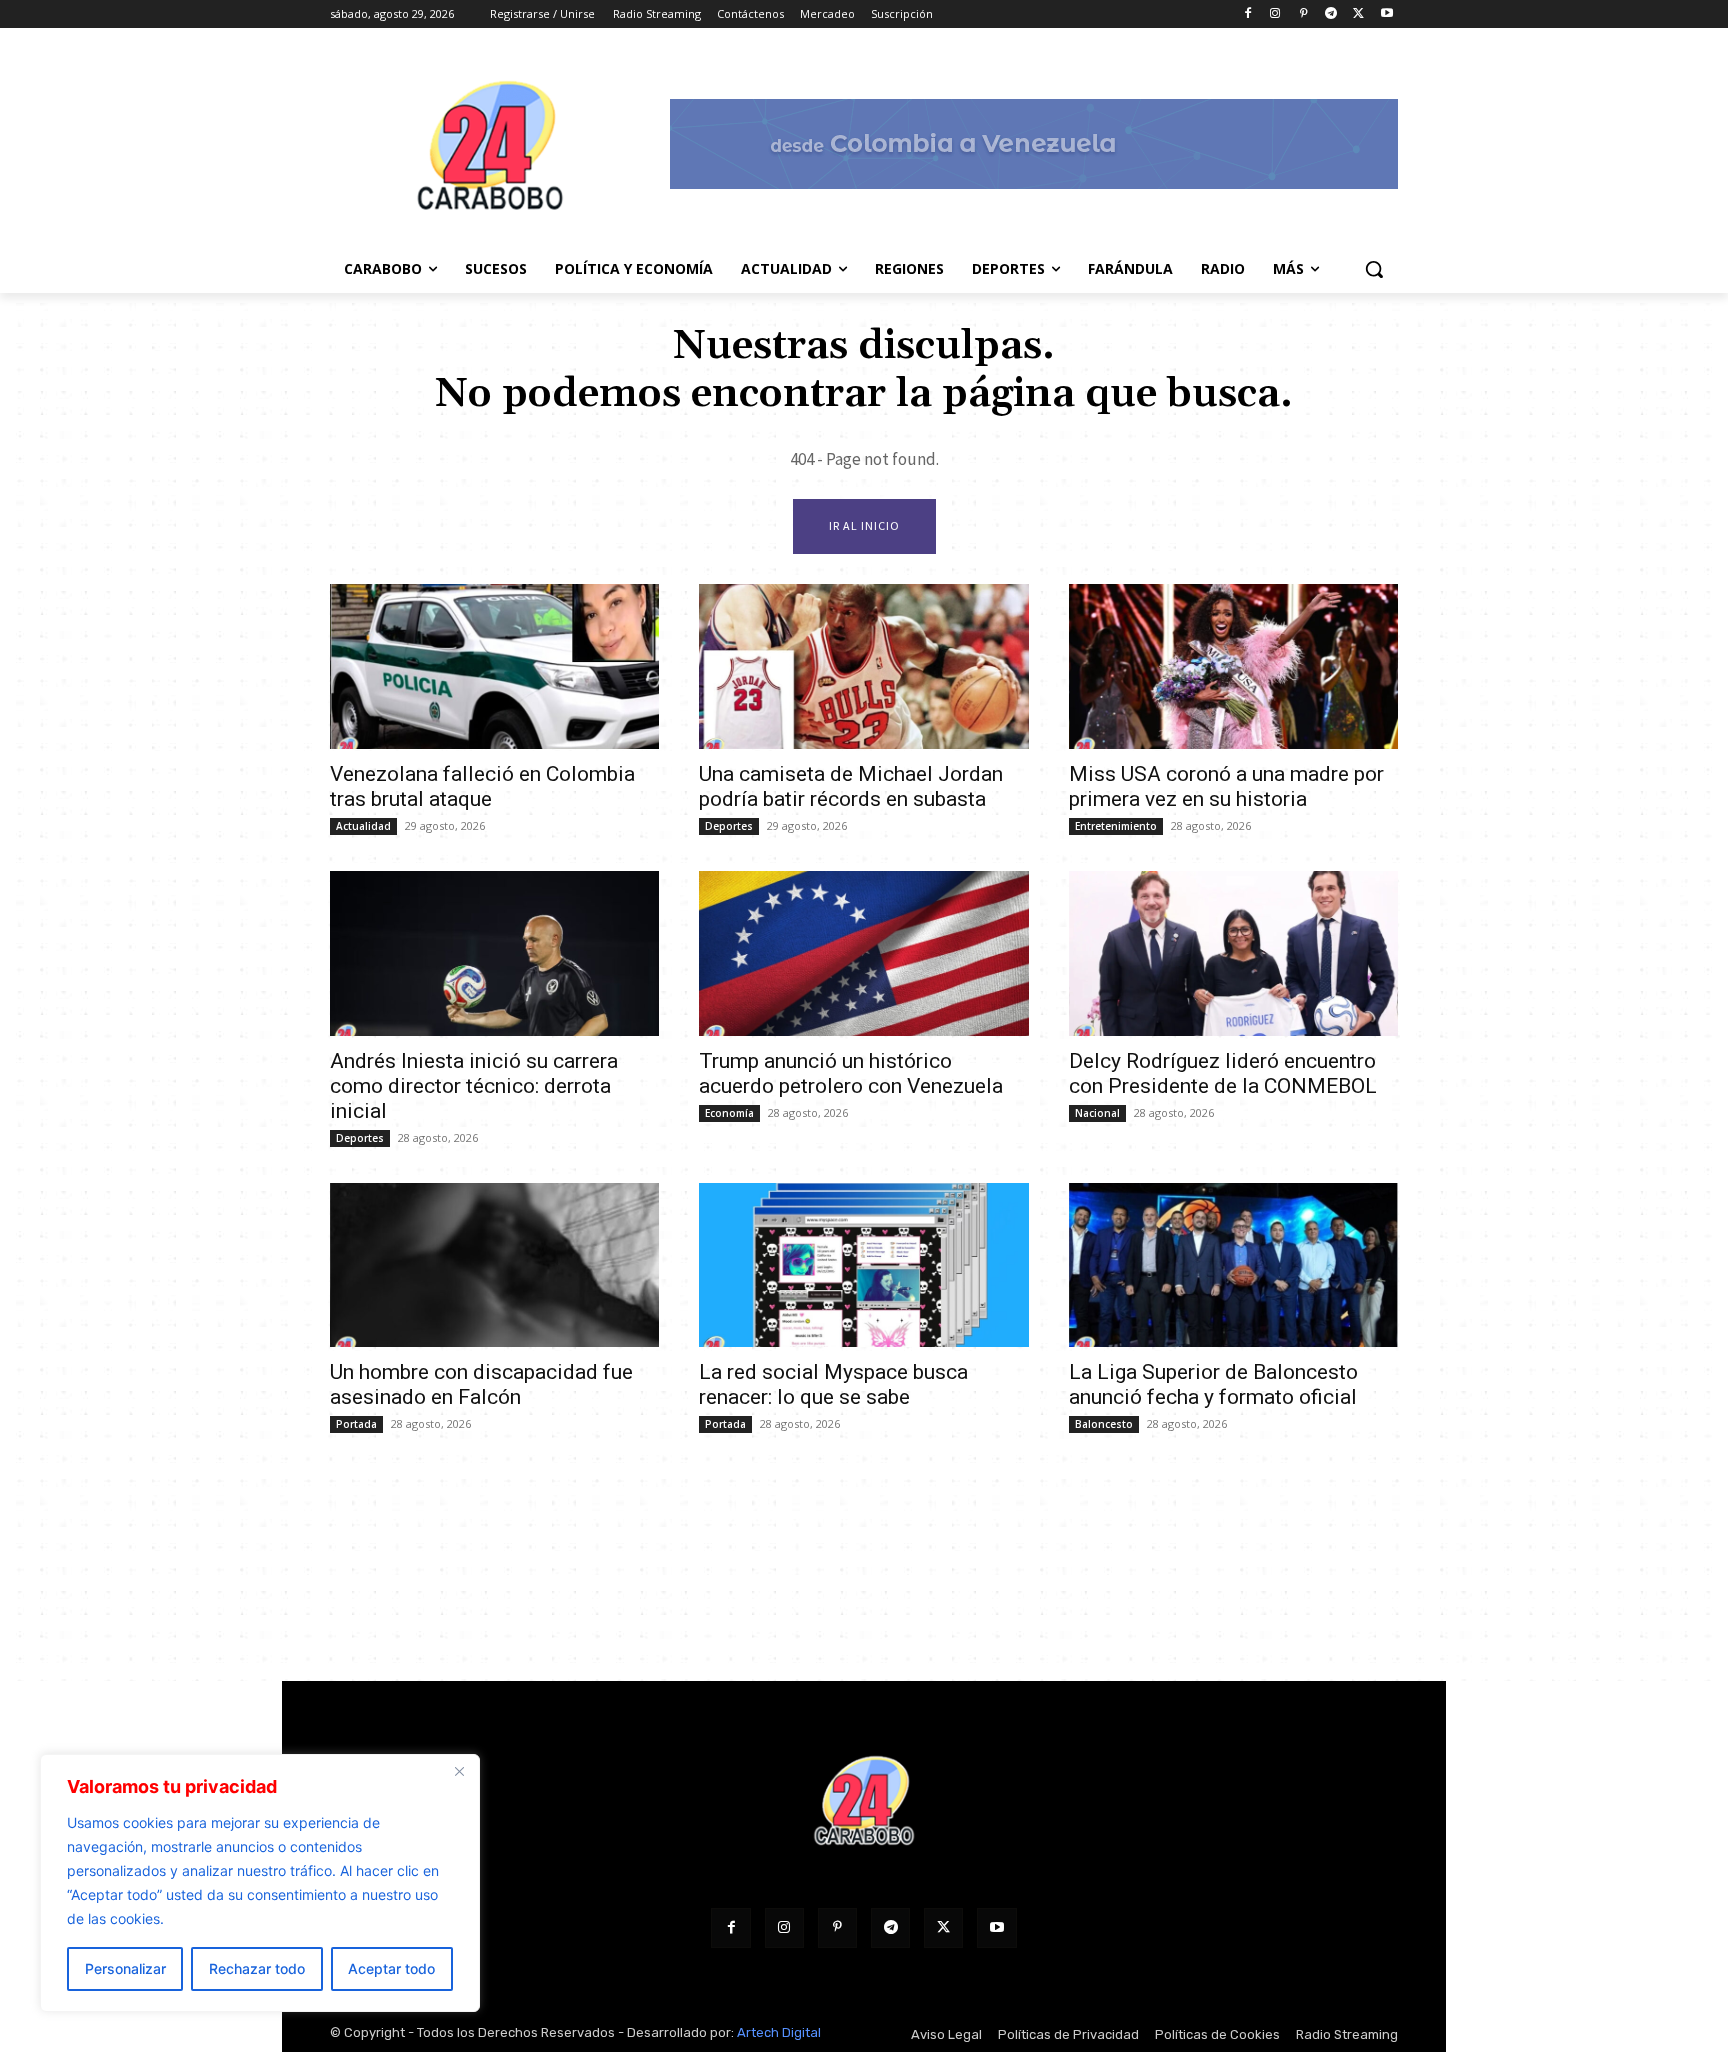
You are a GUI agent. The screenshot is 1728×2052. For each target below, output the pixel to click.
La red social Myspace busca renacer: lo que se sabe (833, 1384)
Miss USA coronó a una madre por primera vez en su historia (1226, 786)
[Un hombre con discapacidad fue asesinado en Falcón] (494, 1265)
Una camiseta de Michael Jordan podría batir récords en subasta (851, 786)
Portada (356, 1424)
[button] (1374, 269)
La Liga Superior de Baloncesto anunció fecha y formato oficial (1213, 1384)
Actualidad (363, 826)
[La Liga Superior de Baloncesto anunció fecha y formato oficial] (1233, 1265)
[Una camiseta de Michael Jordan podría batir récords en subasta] (863, 666)
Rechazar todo (257, 1968)
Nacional (1097, 1113)
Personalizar (125, 1968)
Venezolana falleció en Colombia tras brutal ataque (482, 786)
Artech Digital (779, 2032)
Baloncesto (1104, 1424)
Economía (729, 1113)
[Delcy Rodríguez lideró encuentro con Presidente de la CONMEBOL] (1233, 953)
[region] (260, 1883)
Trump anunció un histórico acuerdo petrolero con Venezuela (851, 1073)
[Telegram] (1331, 14)
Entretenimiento (1116, 826)
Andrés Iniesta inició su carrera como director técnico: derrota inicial (474, 1086)
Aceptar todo (391, 1968)
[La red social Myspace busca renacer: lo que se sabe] (863, 1265)
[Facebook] (1247, 14)
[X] (1358, 14)
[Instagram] (1275, 14)
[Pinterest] (1303, 14)
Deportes (729, 826)
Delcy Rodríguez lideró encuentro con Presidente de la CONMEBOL (1223, 1073)
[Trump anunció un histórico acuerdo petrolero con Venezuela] (863, 953)
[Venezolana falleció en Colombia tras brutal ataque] (494, 666)
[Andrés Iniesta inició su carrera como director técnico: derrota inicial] (494, 953)
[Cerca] (459, 1771)
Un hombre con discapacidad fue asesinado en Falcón (481, 1384)
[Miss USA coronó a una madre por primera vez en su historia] (1233, 666)
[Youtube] (1386, 14)
